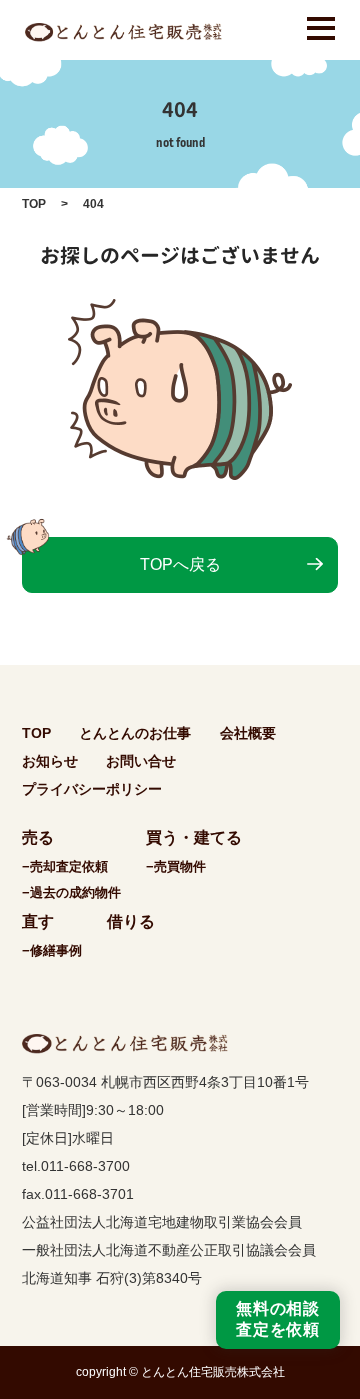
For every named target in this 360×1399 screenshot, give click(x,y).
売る (38, 837)
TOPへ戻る (180, 564)
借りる (131, 921)
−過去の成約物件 (71, 892)
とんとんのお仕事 (135, 733)
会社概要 (248, 733)
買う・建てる (194, 837)
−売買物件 (176, 866)
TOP (34, 204)
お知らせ (50, 761)
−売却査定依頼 (65, 866)
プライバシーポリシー (92, 789)
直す (38, 921)
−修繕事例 (52, 950)
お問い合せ (141, 761)
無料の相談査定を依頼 (278, 1319)
